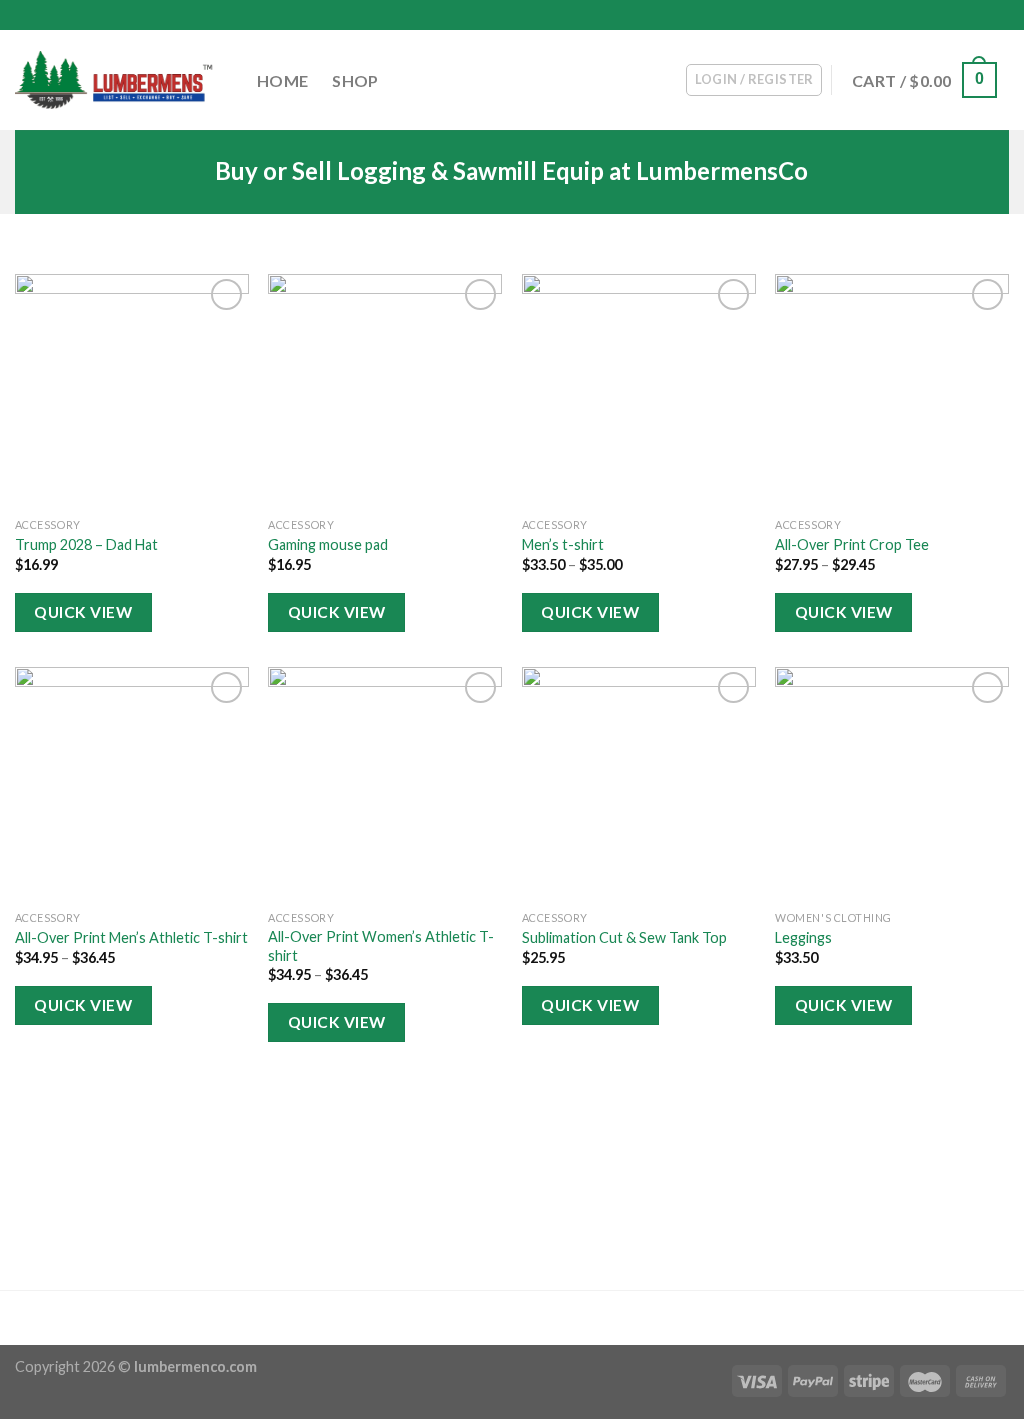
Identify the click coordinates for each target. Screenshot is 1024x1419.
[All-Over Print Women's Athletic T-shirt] (385, 784)
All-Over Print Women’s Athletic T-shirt (381, 946)
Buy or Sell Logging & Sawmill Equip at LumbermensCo (511, 171)
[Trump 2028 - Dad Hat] (132, 391)
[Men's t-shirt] (639, 391)
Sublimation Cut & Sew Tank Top (624, 937)
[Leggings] (892, 784)
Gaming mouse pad (328, 544)
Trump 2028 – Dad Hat (86, 544)
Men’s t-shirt (563, 544)
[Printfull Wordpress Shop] (115, 80)
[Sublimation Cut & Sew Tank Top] (639, 784)
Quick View (83, 612)
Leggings (803, 937)
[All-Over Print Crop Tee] (892, 391)
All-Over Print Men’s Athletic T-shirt (131, 937)
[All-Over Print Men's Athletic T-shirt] (132, 784)
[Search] (1001, 15)
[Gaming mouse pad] (385, 391)
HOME (282, 80)
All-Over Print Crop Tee (852, 544)
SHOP (355, 80)
